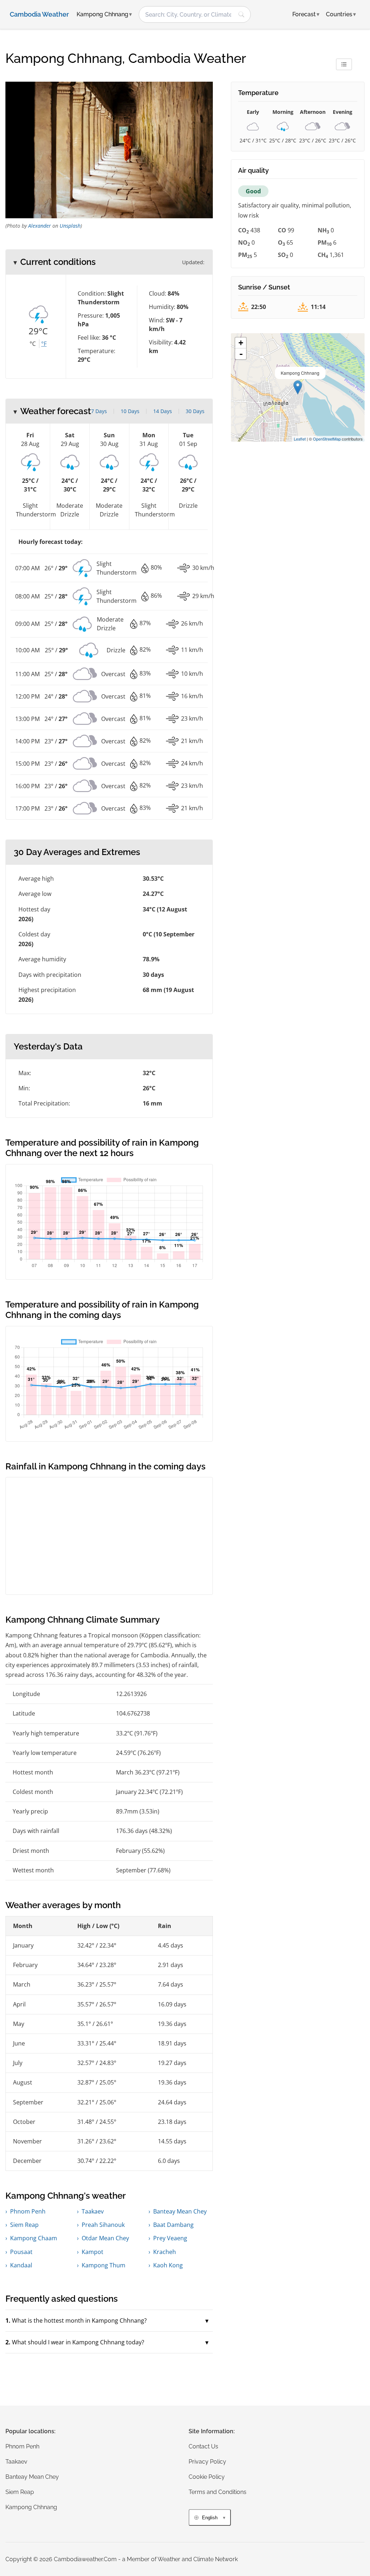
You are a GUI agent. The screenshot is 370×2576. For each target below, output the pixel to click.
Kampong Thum (104, 2265)
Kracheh (165, 2252)
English (210, 2518)
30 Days (195, 411)
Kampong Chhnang (31, 2507)
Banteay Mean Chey (180, 2211)
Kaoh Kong (168, 2265)
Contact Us (203, 2446)
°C (33, 344)
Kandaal (21, 2265)
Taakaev (93, 2211)
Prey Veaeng (170, 2238)
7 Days (99, 411)
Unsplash (70, 226)
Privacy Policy (207, 2462)
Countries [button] (341, 14)
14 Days (163, 411)
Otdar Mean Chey (105, 2238)
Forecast (306, 14)
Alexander (40, 226)
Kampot (92, 2252)
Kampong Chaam (34, 2238)
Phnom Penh (28, 2211)
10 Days (130, 411)
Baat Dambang (173, 2225)
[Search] (241, 14)
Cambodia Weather (39, 14)
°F (44, 344)
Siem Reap (24, 2225)
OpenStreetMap (327, 439)
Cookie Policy (207, 2477)
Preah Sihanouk (103, 2225)
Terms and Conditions (218, 2492)
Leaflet (300, 439)
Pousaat (21, 2252)
